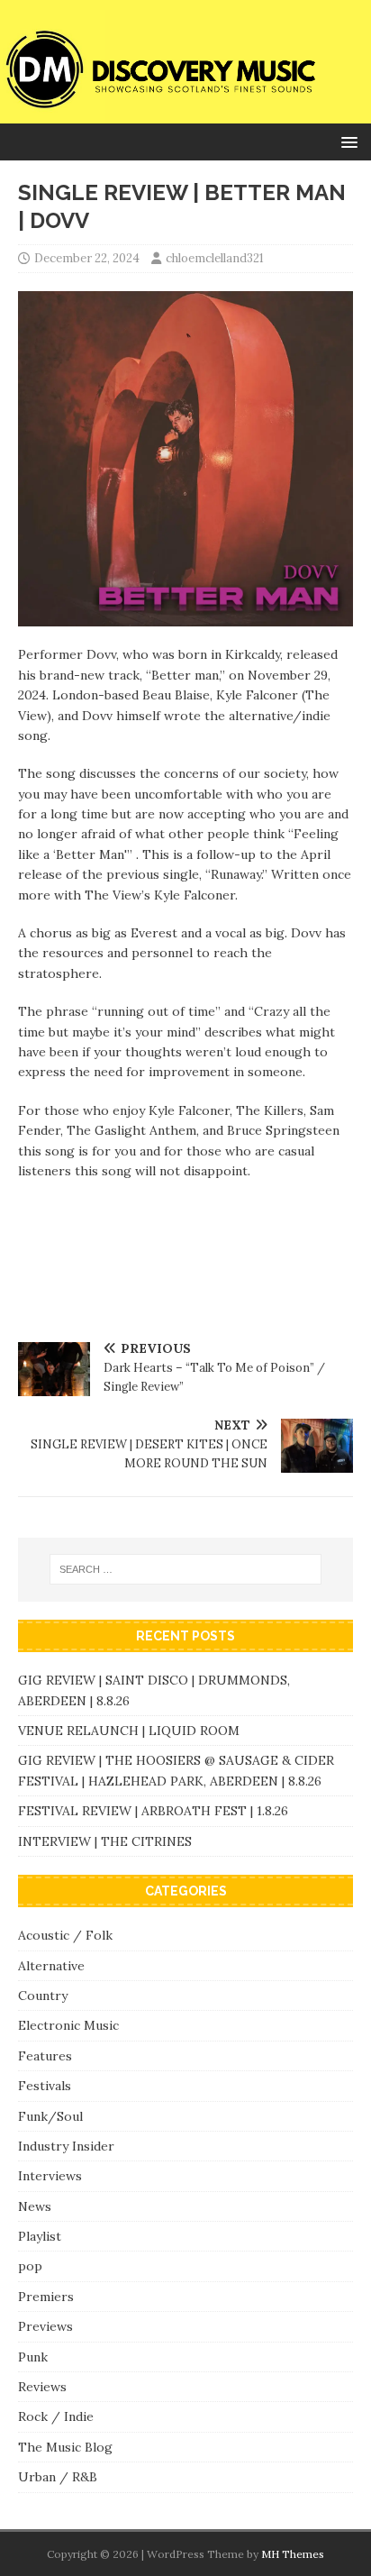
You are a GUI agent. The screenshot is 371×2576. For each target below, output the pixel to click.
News (35, 2206)
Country (43, 1996)
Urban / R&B (58, 2477)
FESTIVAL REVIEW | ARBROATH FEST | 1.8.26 (153, 1811)
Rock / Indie (56, 2416)
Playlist (40, 2236)
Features (45, 2056)
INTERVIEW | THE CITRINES (105, 1841)
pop (30, 2266)
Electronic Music (68, 2025)
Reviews (42, 2387)
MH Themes (293, 2554)
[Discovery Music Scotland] (185, 114)
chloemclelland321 (215, 258)
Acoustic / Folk (65, 1935)
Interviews (50, 2176)
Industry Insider (66, 2146)
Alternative (51, 1966)
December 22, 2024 (87, 258)
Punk (33, 2357)
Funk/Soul (50, 2116)
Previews (45, 2326)
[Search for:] (186, 1569)
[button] (346, 141)
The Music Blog (65, 2447)
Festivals (45, 2086)
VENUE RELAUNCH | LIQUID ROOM (131, 1731)
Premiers (46, 2297)
